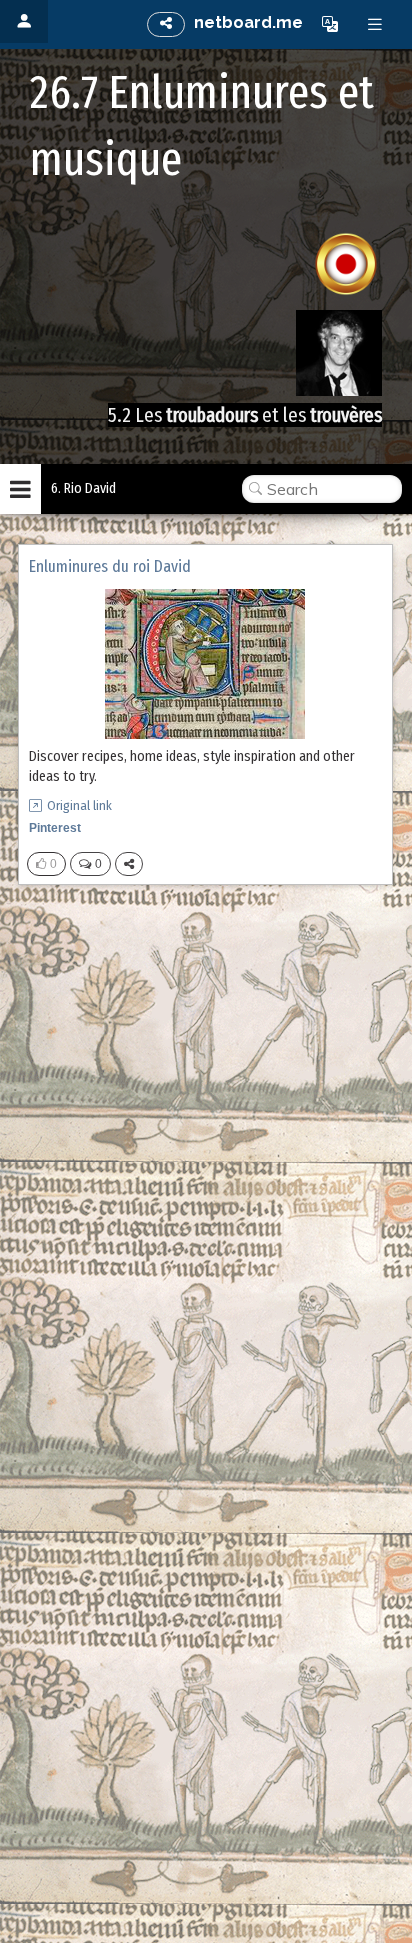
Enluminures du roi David (110, 566)
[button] (330, 24)
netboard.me (248, 22)
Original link (79, 805)
